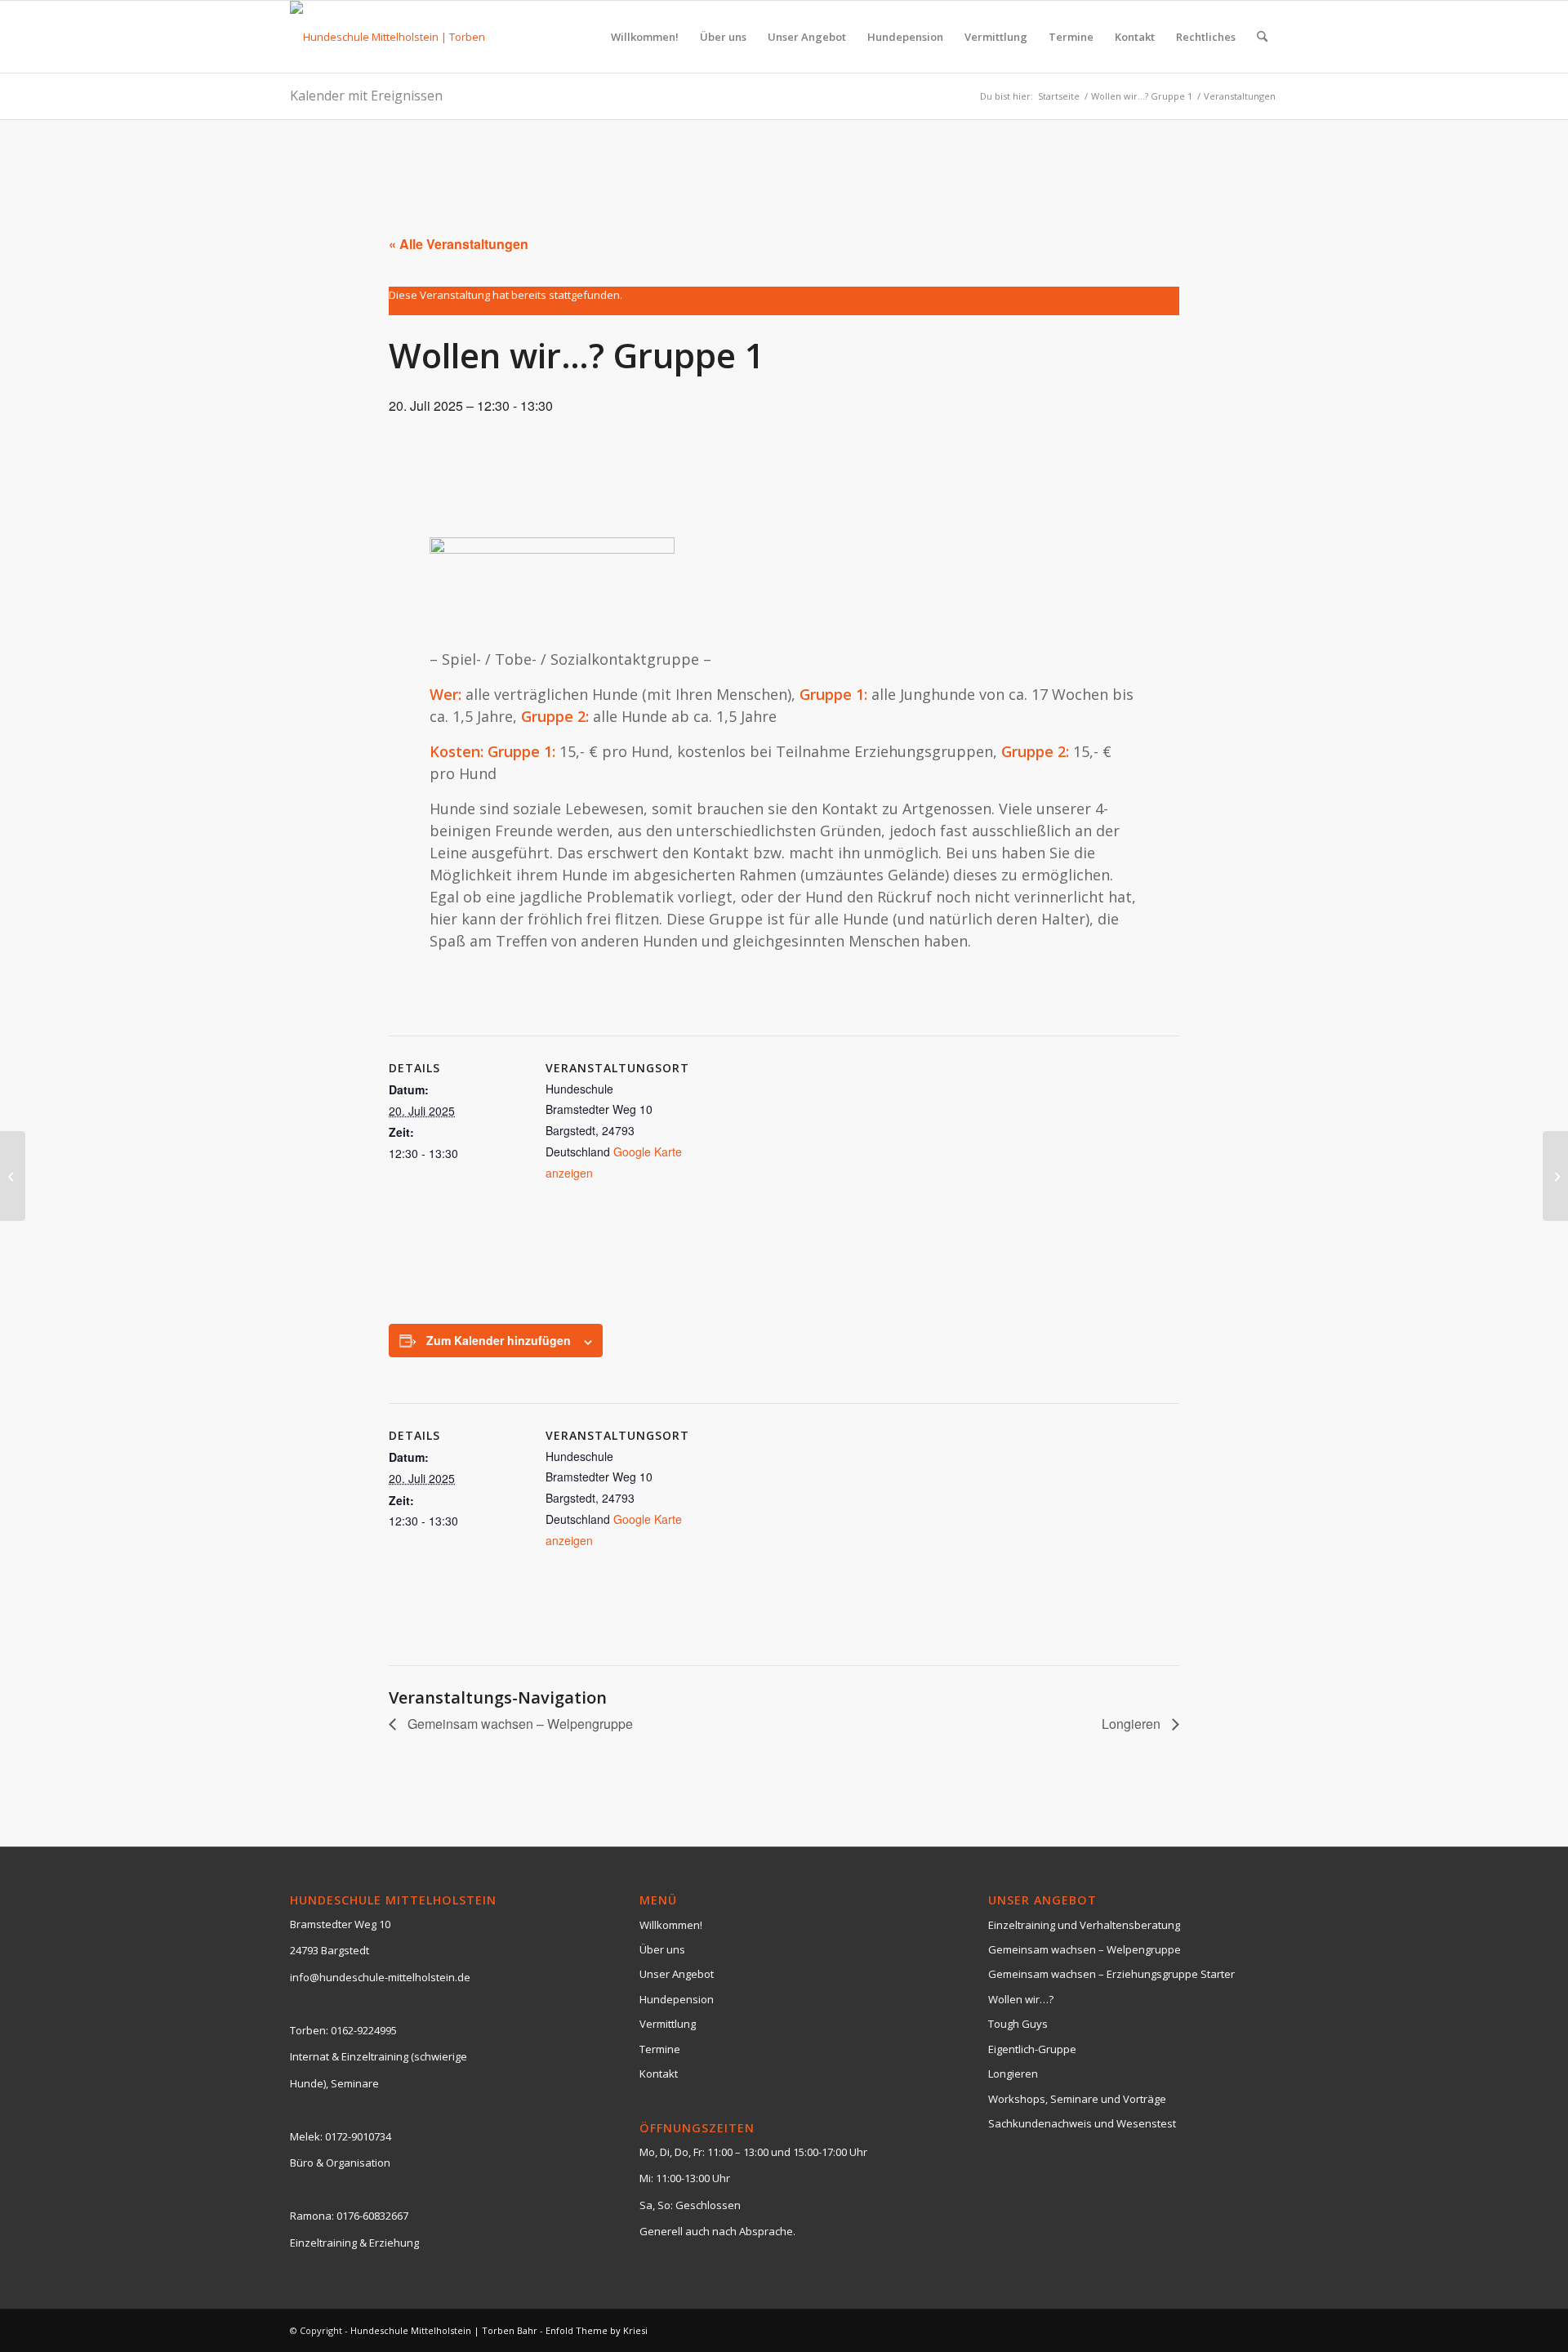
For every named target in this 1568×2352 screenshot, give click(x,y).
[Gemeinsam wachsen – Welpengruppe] (13, 1176)
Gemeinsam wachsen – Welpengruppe (519, 1724)
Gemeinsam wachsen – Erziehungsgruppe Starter (1111, 1974)
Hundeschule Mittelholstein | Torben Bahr (444, 2330)
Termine (660, 2049)
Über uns (662, 1949)
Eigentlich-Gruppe (1032, 2049)
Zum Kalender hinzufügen (499, 1340)
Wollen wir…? (1021, 1999)
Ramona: (312, 2216)
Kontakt (659, 2074)
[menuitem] (645, 37)
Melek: (306, 2136)
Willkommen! (671, 1925)
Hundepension (677, 1999)
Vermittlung (668, 2024)
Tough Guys (1018, 2024)
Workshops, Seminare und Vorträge (1077, 2099)
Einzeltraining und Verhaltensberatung (1084, 1925)
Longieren (1133, 1724)
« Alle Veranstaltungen (459, 244)
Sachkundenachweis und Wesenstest (1082, 2123)
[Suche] (1262, 37)
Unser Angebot (677, 1974)
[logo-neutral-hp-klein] (398, 37)
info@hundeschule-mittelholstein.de (380, 1977)
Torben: (309, 2030)
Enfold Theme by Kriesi (597, 2330)
